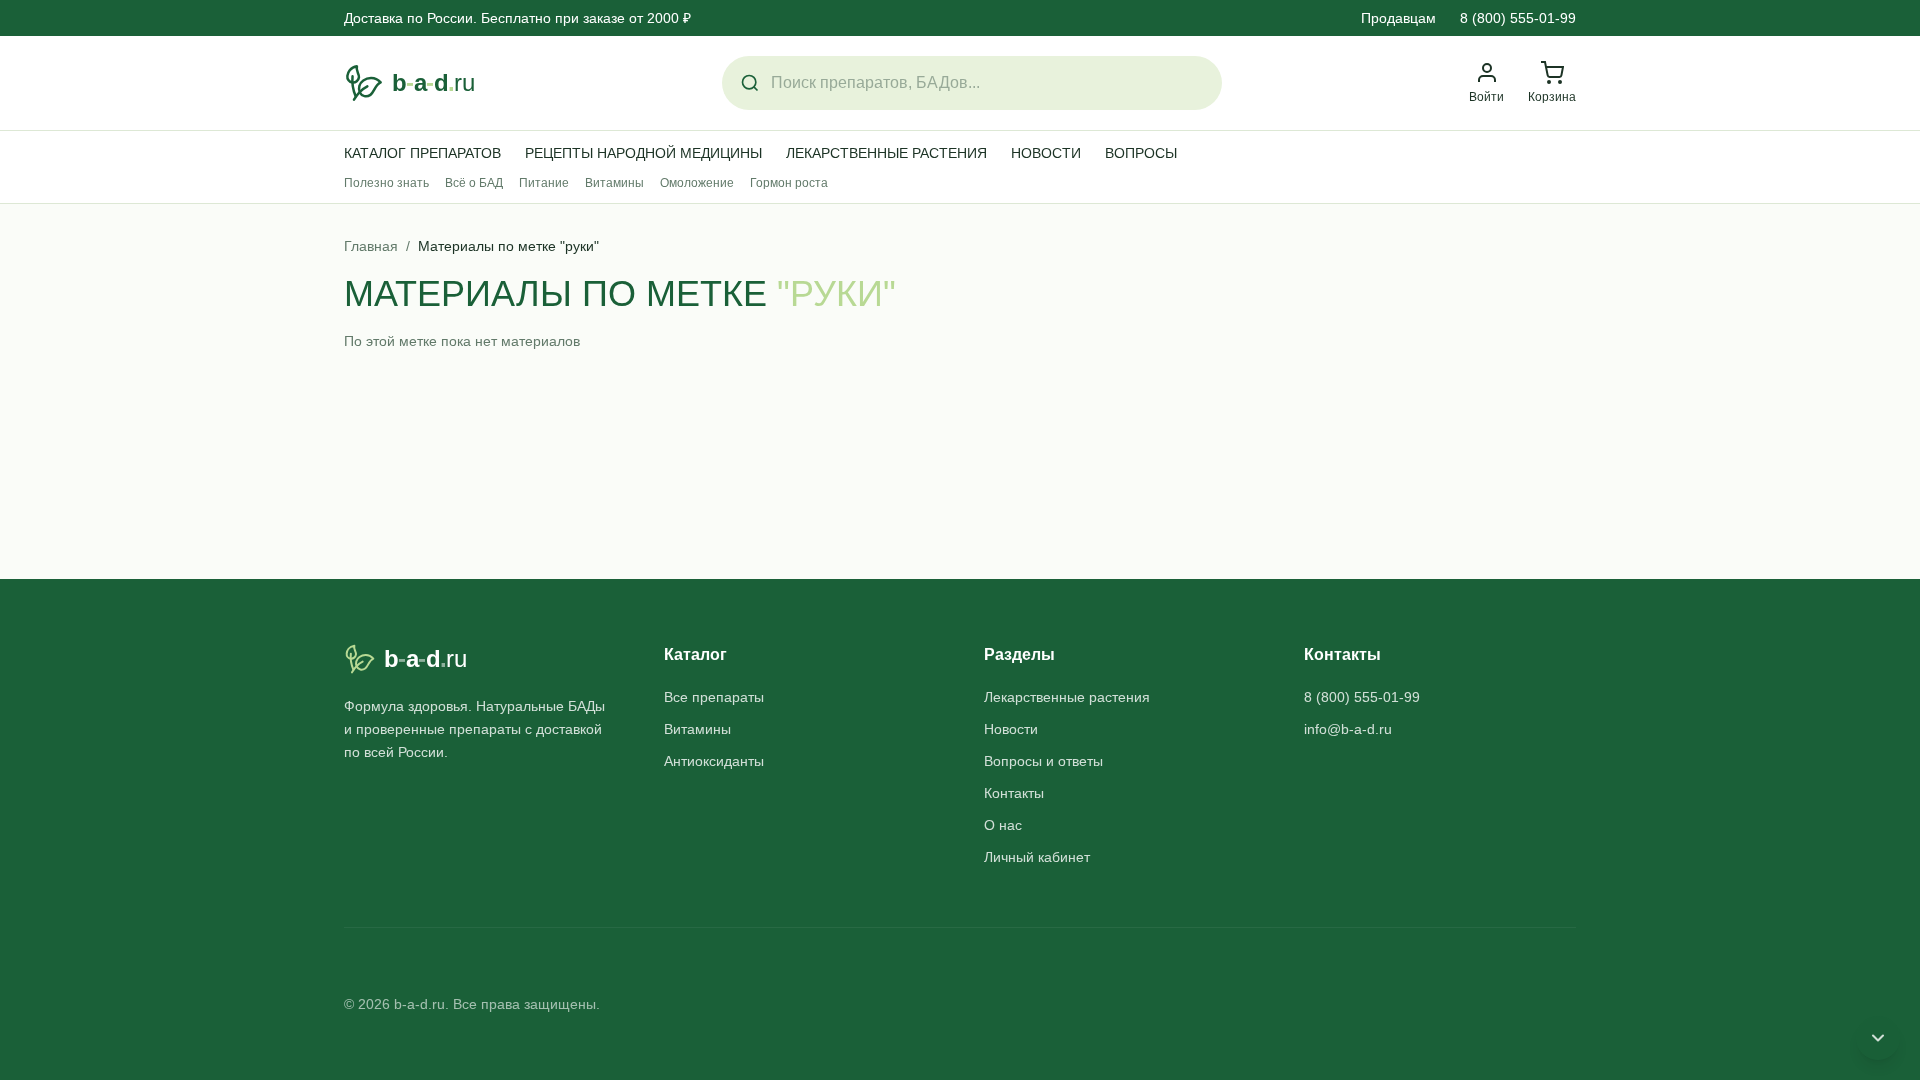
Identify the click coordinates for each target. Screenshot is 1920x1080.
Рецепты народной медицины (643, 153)
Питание (544, 183)
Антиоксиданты (714, 761)
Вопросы (1141, 153)
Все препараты (714, 697)
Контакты (1014, 793)
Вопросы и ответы (1043, 761)
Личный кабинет (1037, 857)
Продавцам (1398, 18)
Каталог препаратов (422, 153)
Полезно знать (386, 183)
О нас (1003, 825)
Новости (1046, 153)
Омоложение (697, 183)
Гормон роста (789, 183)
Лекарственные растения (886, 153)
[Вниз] (1878, 1038)
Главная (371, 246)
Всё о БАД (474, 183)
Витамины (614, 183)
